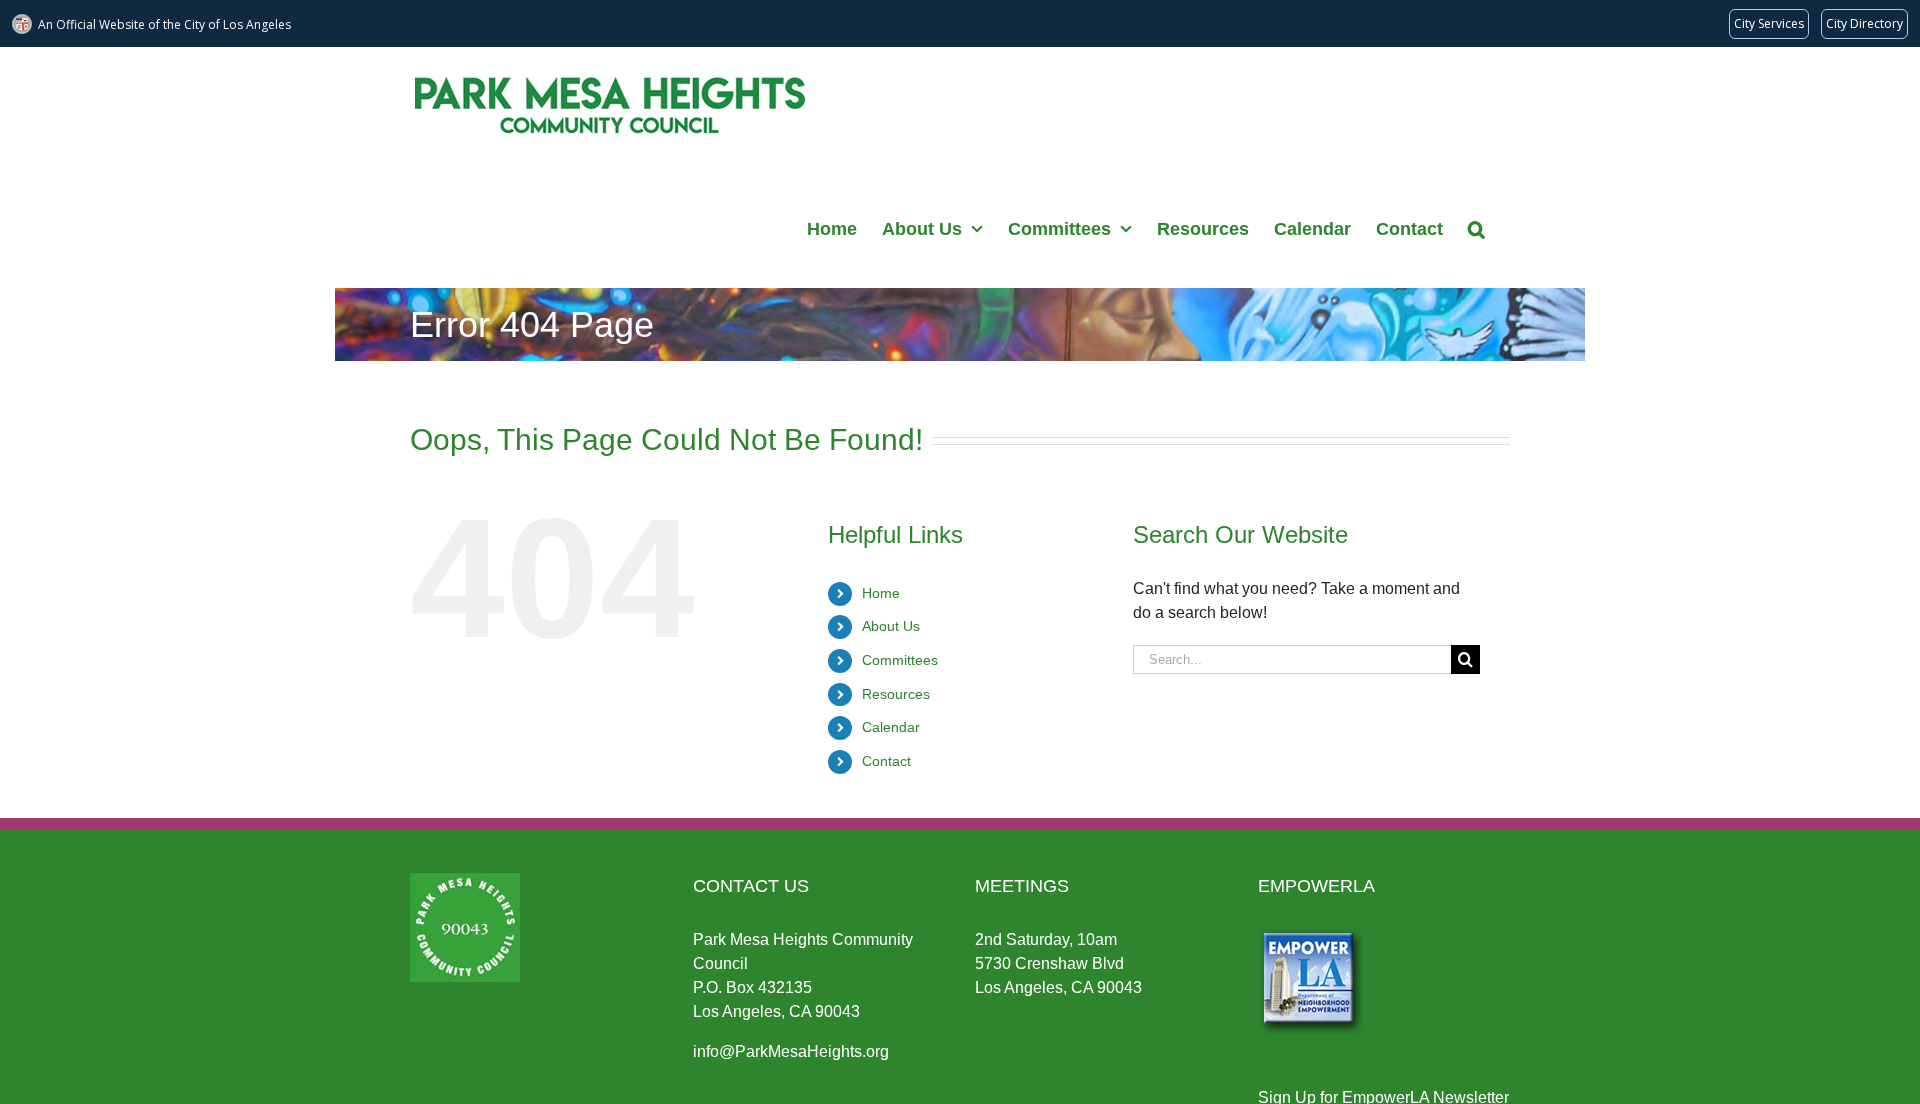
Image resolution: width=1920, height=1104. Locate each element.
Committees (900, 660)
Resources (896, 694)
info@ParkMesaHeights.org (791, 1051)
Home (881, 593)
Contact (886, 761)
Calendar (891, 727)
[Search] (1476, 227)
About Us (891, 626)
